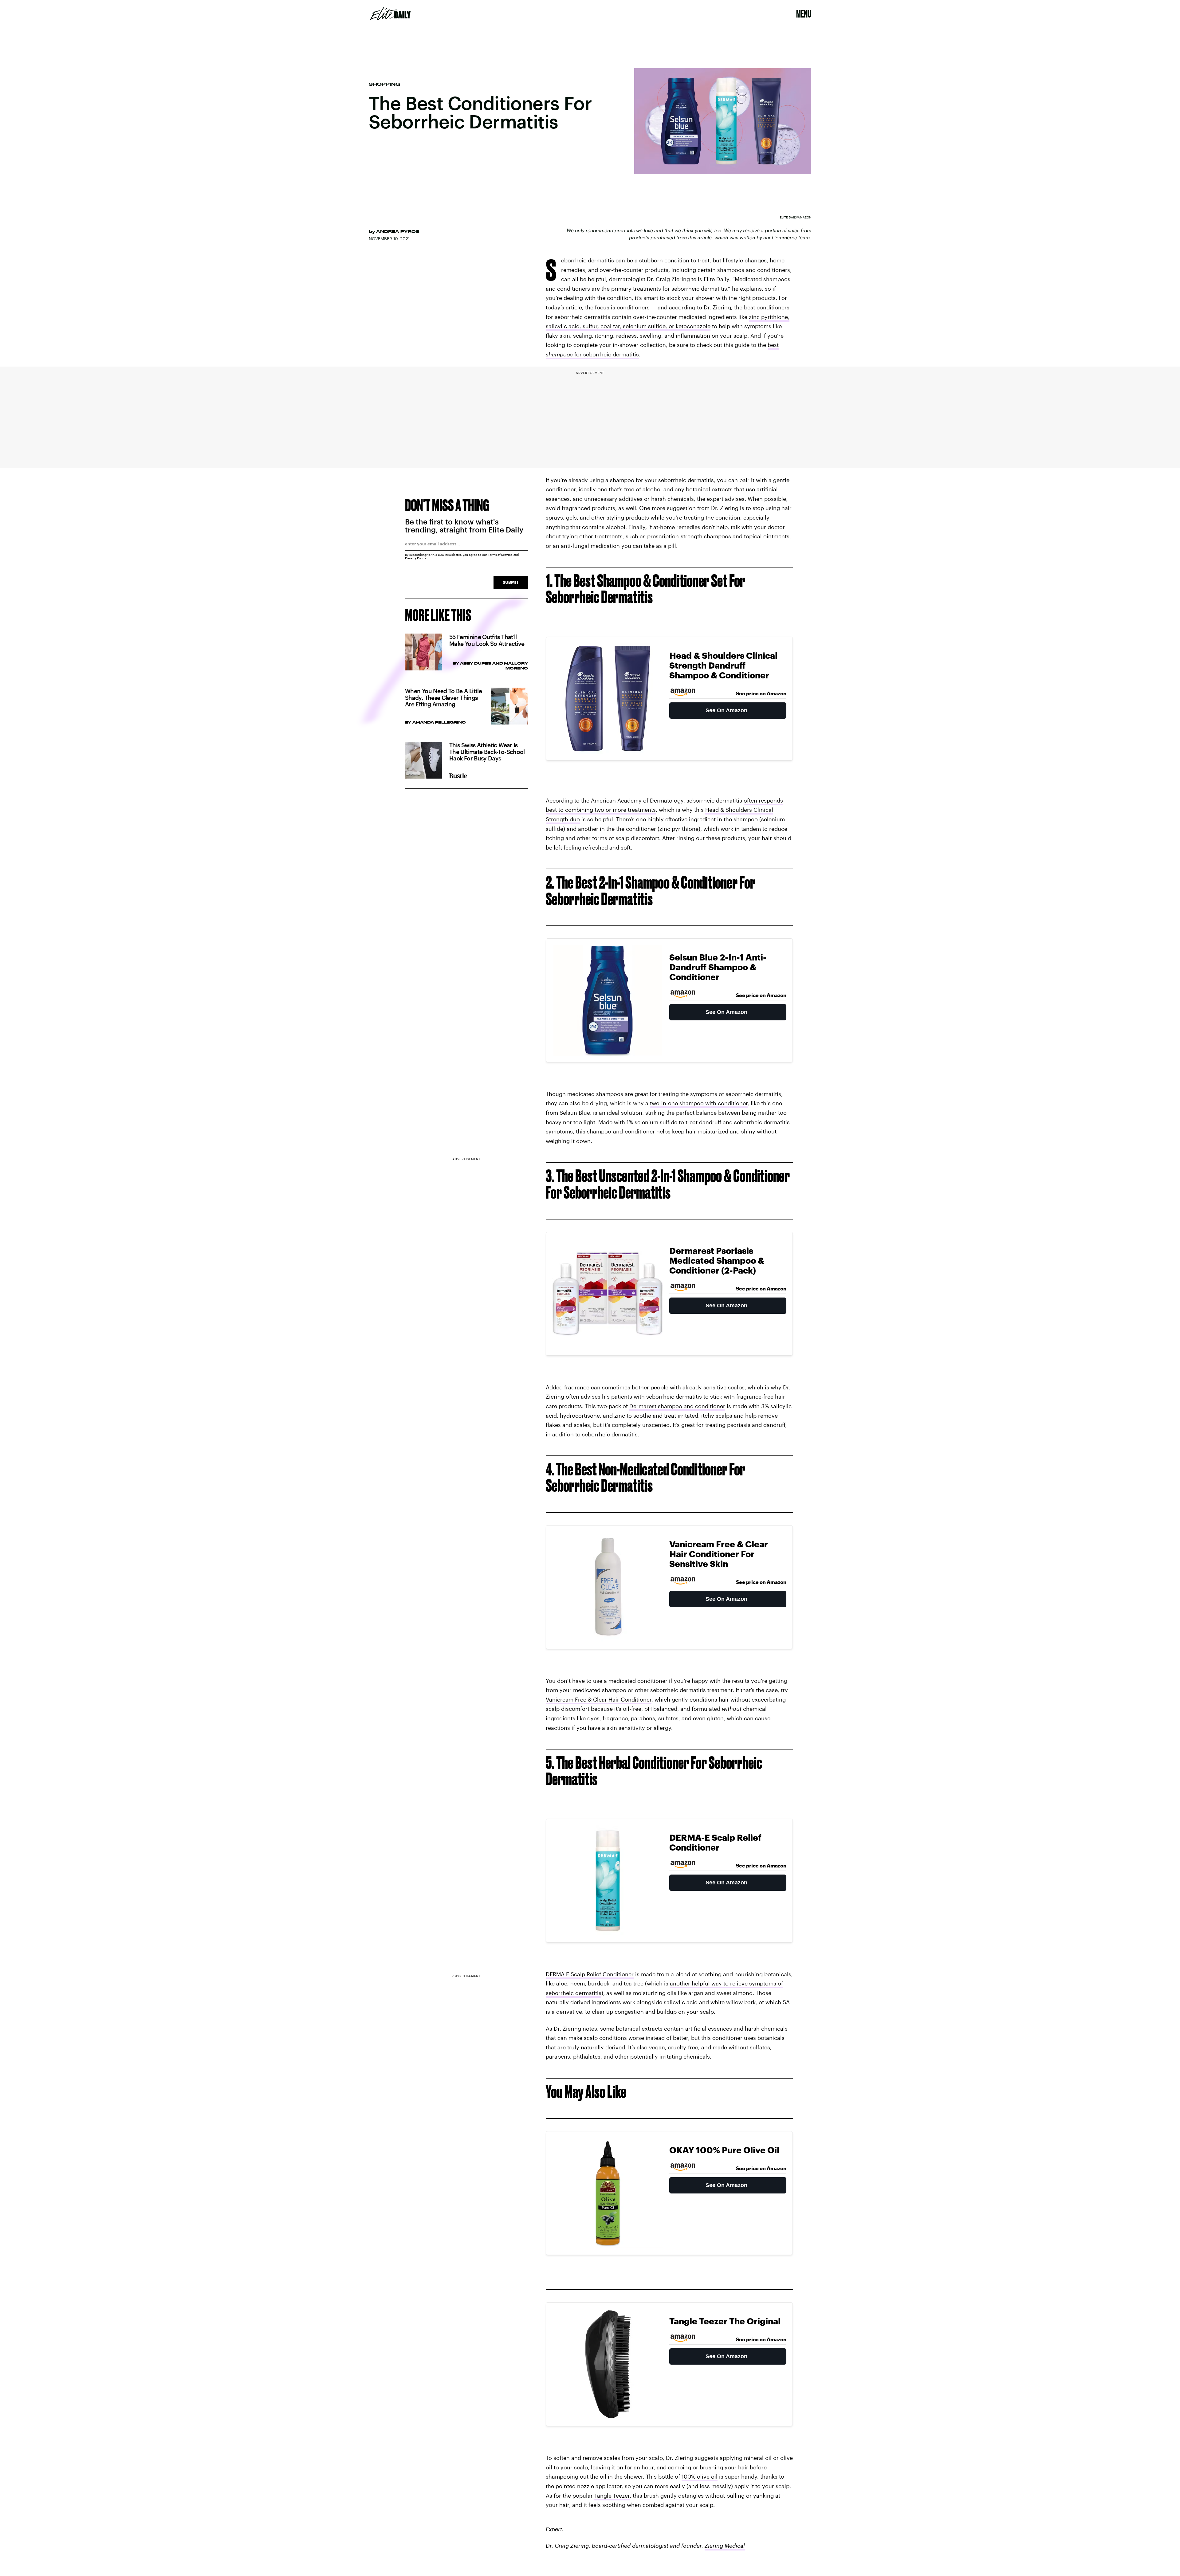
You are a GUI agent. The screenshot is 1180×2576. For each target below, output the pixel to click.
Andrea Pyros (398, 231)
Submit (511, 582)
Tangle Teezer (612, 2495)
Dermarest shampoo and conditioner (677, 1406)
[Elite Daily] (390, 14)
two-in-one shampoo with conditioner (699, 1103)
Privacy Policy (416, 558)
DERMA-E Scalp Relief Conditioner (590, 1974)
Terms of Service (500, 555)
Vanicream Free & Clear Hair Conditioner (599, 1699)
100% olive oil (700, 2476)
